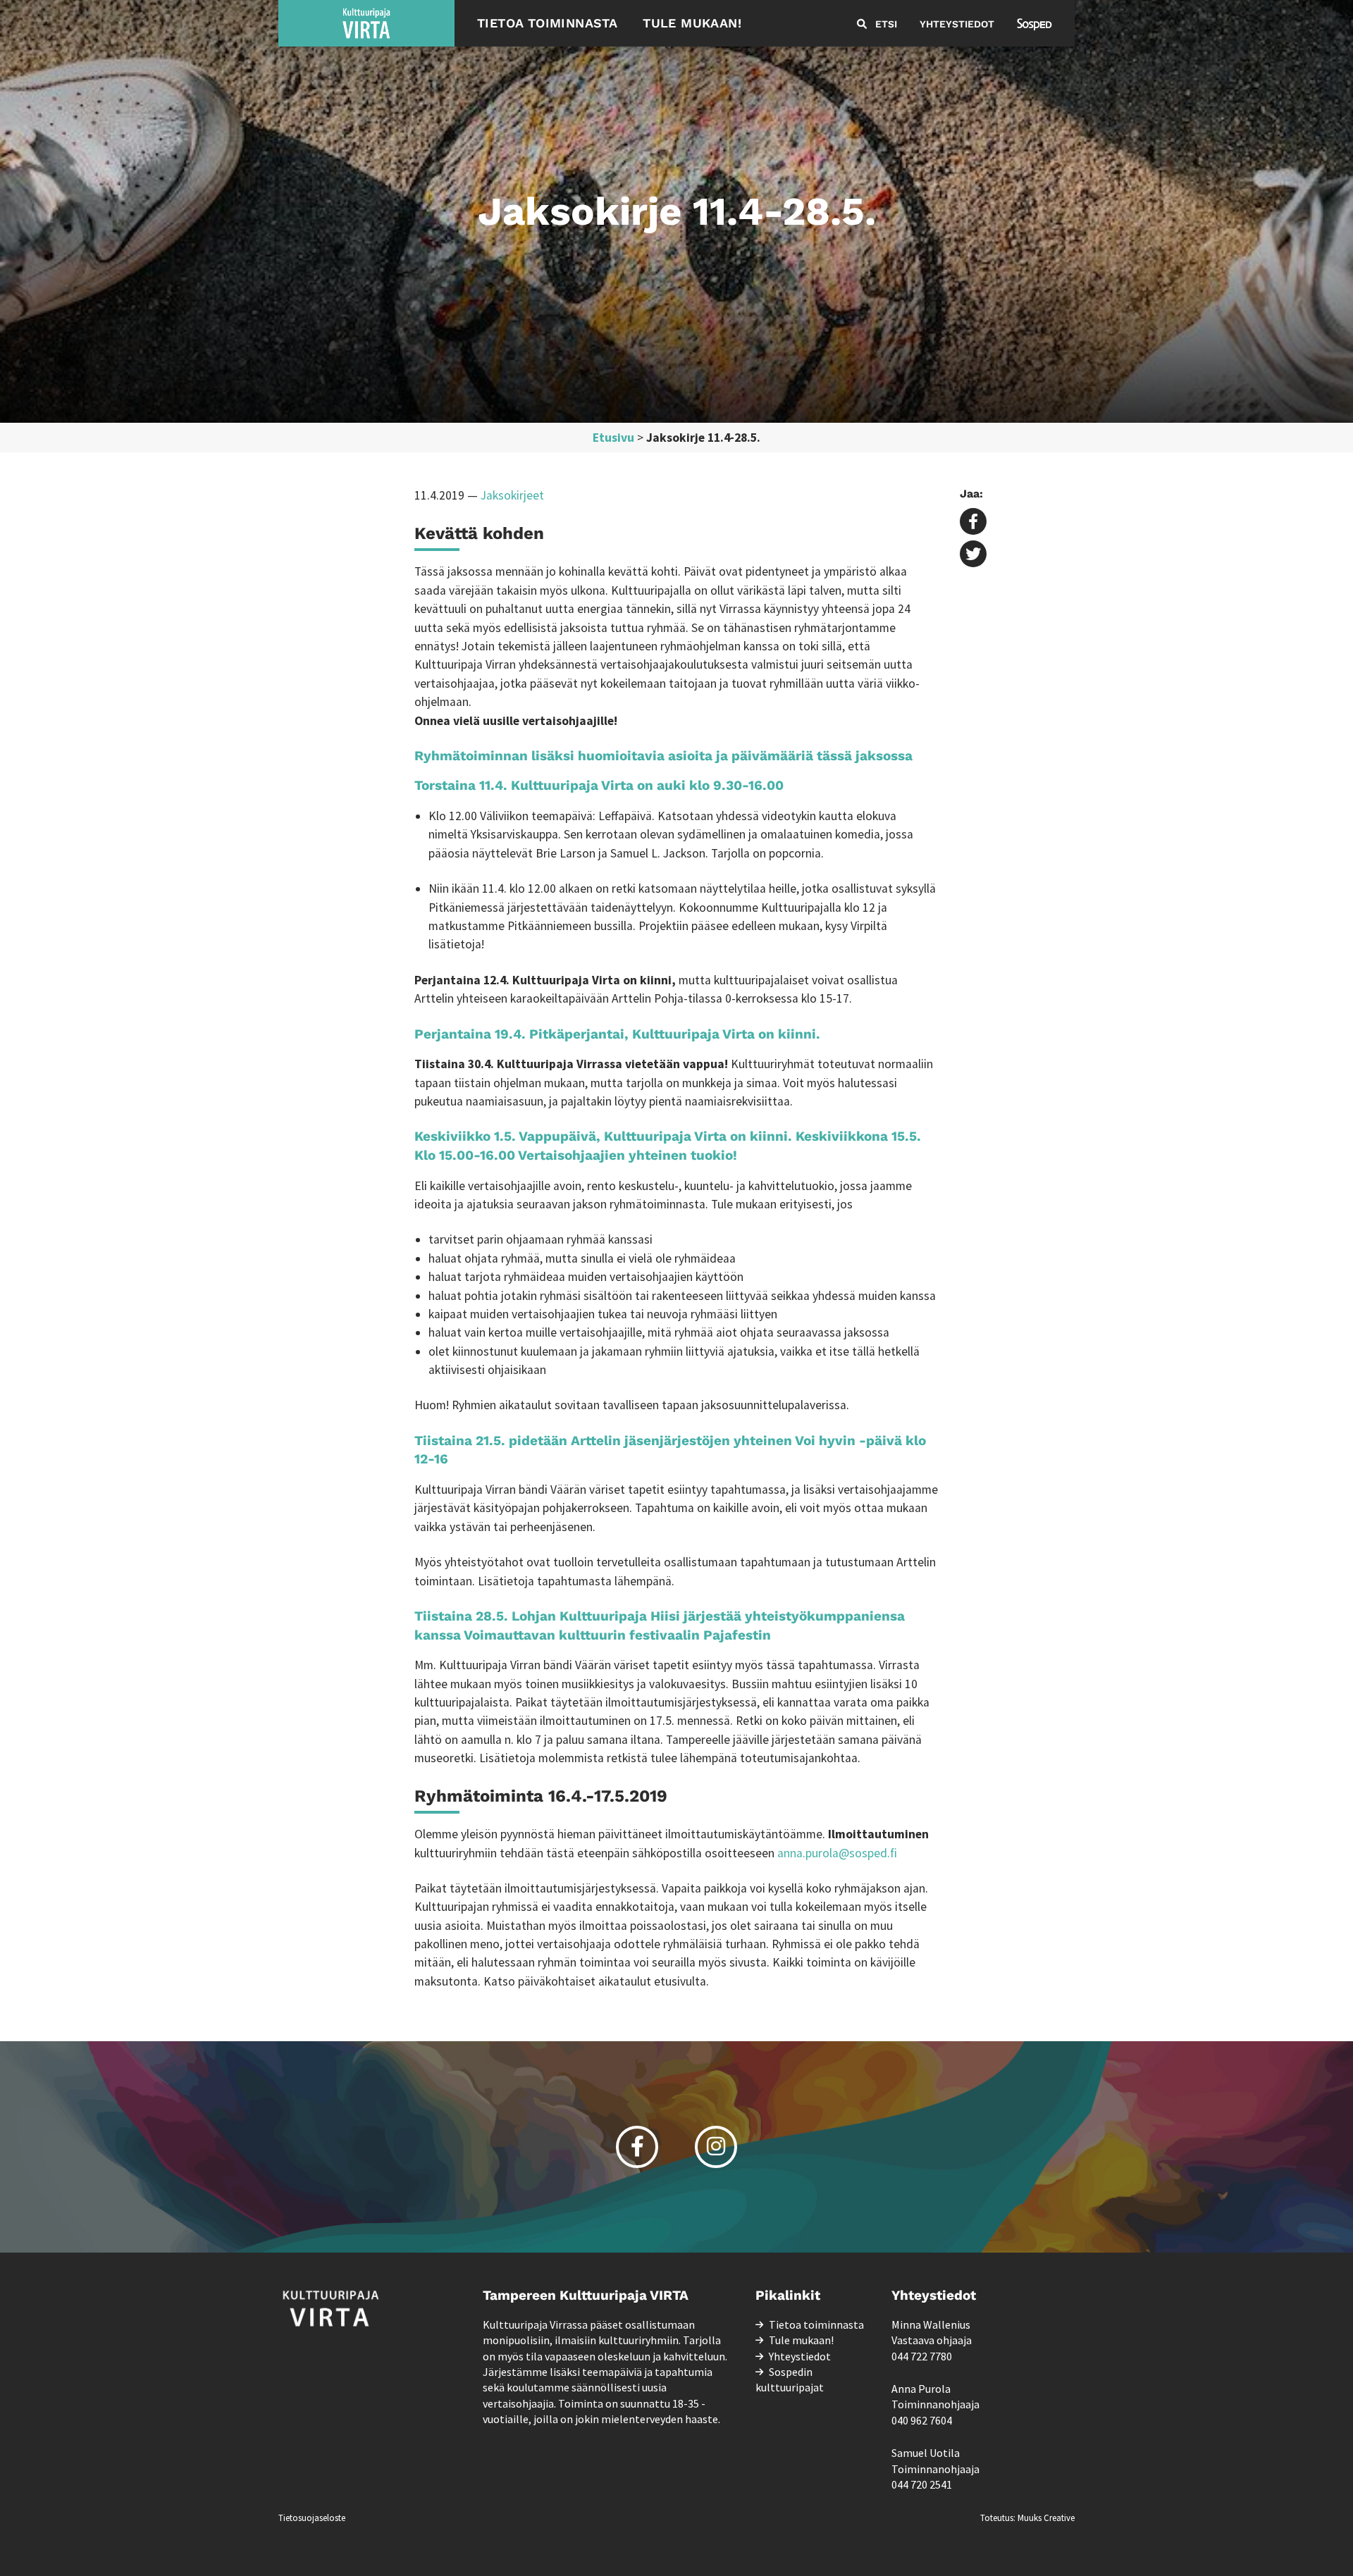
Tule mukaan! (692, 23)
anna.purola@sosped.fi (837, 1853)
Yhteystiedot (957, 24)
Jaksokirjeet (512, 495)
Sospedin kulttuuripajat (790, 2379)
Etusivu (613, 438)
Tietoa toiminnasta (547, 23)
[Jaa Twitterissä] (973, 555)
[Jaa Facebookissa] (973, 523)
